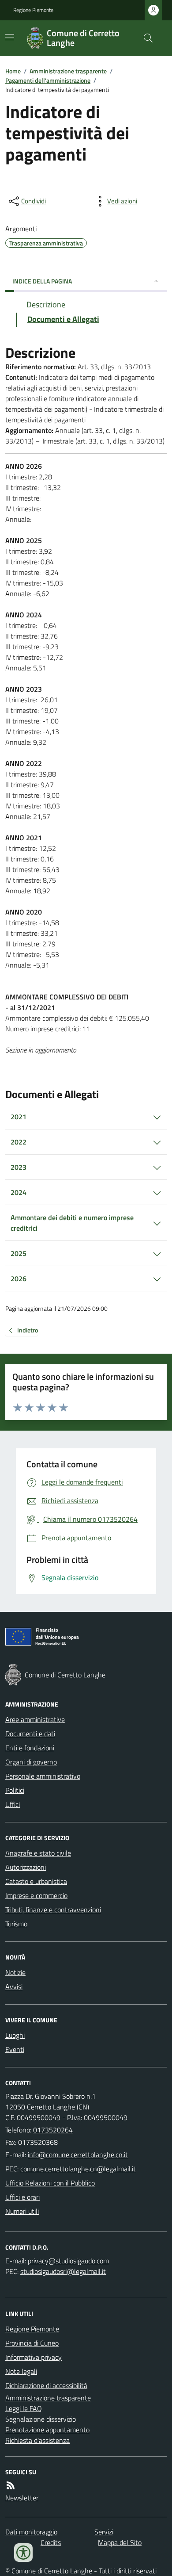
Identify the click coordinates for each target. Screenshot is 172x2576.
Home (13, 71)
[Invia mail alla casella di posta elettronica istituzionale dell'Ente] (78, 2155)
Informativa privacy (34, 2357)
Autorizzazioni (26, 1867)
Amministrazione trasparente (68, 71)
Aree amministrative (35, 1719)
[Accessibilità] (23, 2553)
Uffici (13, 1804)
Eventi (15, 2049)
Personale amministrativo (43, 1776)
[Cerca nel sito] (145, 38)
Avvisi (14, 1987)
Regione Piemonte (33, 10)
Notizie (15, 1972)
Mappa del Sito (120, 2542)
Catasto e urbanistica (36, 1881)
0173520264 (53, 2130)
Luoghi (15, 2035)
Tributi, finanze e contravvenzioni (53, 1910)
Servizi (104, 2532)
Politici (15, 1790)
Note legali (21, 2371)
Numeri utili (22, 2211)
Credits (51, 2542)
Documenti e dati (30, 1734)
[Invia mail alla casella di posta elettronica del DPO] (68, 2261)
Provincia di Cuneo (32, 2343)
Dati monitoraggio (31, 2532)
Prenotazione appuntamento (47, 2430)
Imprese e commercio (36, 1895)
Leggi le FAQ (24, 2408)
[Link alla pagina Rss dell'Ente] (11, 2485)
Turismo (16, 1924)
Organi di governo (31, 1762)
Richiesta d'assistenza (37, 2440)
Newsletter (22, 2498)
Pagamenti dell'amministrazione (48, 80)
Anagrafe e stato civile (38, 1853)
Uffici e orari (22, 2197)
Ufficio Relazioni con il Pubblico (50, 2183)
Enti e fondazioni (30, 1748)
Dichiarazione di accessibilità (46, 2385)
